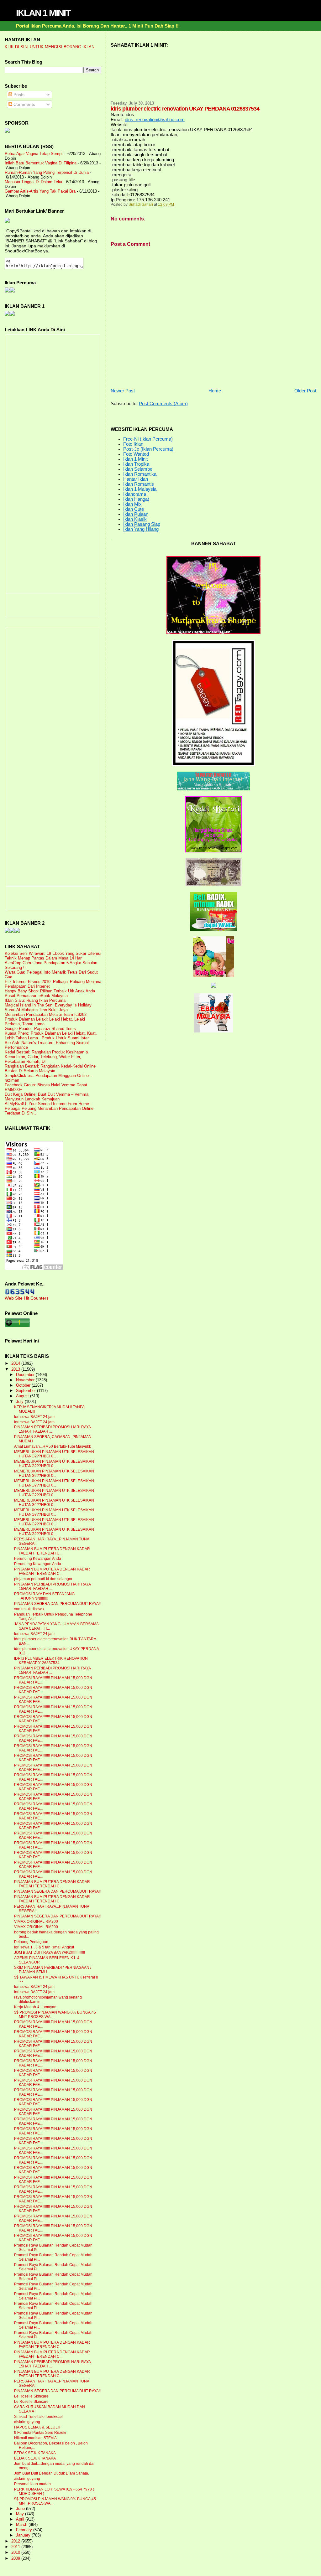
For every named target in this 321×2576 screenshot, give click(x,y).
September (26, 1391)
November (26, 1380)
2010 (16, 2552)
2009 (16, 2558)
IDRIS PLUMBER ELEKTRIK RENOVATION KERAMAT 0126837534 (51, 1661)
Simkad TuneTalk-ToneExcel (38, 2417)
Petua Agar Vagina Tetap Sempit (34, 154)
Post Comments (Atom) (163, 404)
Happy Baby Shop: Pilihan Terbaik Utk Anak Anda (50, 991)
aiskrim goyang (27, 2422)
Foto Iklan (133, 444)
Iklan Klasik (135, 519)
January (24, 2535)
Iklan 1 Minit (135, 459)
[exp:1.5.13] (7, 314)
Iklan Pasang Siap (142, 524)
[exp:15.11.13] (7, 931)
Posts (18, 95)
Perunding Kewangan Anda (38, 1559)
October (24, 1385)
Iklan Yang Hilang (141, 529)
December (26, 1375)
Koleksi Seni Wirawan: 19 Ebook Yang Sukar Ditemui (53, 953)
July (20, 1402)
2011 (16, 2547)
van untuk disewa (29, 1609)
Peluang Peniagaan (31, 1942)
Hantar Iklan (136, 479)
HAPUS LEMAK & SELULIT (37, 2427)
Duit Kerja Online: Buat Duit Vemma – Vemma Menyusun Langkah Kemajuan (47, 1097)
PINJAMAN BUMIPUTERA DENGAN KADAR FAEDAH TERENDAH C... (52, 1551)
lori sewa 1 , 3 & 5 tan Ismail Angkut (44, 1947)
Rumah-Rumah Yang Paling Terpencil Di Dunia (47, 172)
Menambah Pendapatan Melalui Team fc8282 (46, 1014)
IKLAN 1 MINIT (43, 13)
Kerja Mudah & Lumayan (35, 2007)
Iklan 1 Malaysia (140, 489)
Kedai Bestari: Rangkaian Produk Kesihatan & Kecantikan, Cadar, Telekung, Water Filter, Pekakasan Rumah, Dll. (47, 1057)
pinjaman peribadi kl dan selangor (43, 1579)
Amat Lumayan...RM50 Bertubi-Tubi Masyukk (53, 1446)
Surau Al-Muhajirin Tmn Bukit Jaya (36, 1010)
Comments (24, 104)
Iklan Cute (134, 509)
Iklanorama (135, 494)
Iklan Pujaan (136, 514)
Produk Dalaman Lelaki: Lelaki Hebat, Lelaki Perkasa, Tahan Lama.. (45, 1022)
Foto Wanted (136, 454)
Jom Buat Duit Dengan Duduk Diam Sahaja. (52, 2473)
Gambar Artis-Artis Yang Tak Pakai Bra (40, 191)
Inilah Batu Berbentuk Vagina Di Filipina (41, 163)
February (25, 2530)
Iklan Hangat (136, 499)
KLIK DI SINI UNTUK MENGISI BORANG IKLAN (50, 47)
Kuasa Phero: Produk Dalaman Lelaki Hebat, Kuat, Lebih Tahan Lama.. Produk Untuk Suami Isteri (51, 1036)
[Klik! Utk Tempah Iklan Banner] (12, 314)
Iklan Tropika (136, 464)
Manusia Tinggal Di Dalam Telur (34, 182)
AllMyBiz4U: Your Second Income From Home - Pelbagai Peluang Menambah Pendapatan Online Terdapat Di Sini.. (49, 1108)
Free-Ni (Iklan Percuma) (148, 439)
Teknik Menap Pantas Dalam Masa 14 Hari (44, 958)
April (21, 2519)
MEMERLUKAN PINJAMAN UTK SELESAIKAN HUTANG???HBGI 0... (54, 1454)
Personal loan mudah (32, 2484)
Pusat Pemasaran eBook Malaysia (36, 996)
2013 (16, 1369)
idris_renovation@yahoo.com (155, 120)
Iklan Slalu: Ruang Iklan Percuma (35, 1000)
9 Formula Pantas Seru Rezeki (40, 2433)
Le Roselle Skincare (31, 2396)
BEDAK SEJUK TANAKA (35, 2453)
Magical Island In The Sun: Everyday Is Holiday (48, 1005)
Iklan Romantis (139, 484)
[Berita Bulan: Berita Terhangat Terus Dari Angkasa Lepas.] (7, 131)
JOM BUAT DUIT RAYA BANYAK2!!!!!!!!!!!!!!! (50, 1953)
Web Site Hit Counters (27, 1298)
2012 (16, 2541)
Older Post (305, 391)
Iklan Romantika (140, 474)
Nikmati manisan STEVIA (35, 2438)
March (22, 2525)
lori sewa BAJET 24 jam (34, 1417)
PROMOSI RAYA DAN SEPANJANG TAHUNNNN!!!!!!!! (44, 1596)
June (21, 2509)
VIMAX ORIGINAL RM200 (36, 1922)
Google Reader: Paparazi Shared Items (40, 1029)
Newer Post (123, 391)
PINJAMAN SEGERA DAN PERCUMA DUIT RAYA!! (57, 1604)
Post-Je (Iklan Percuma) (148, 449)
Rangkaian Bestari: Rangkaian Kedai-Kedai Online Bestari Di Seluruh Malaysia (50, 1068)
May (21, 2514)
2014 (16, 1363)
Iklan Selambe (138, 469)
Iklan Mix (132, 504)
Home (215, 391)
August (23, 1396)
